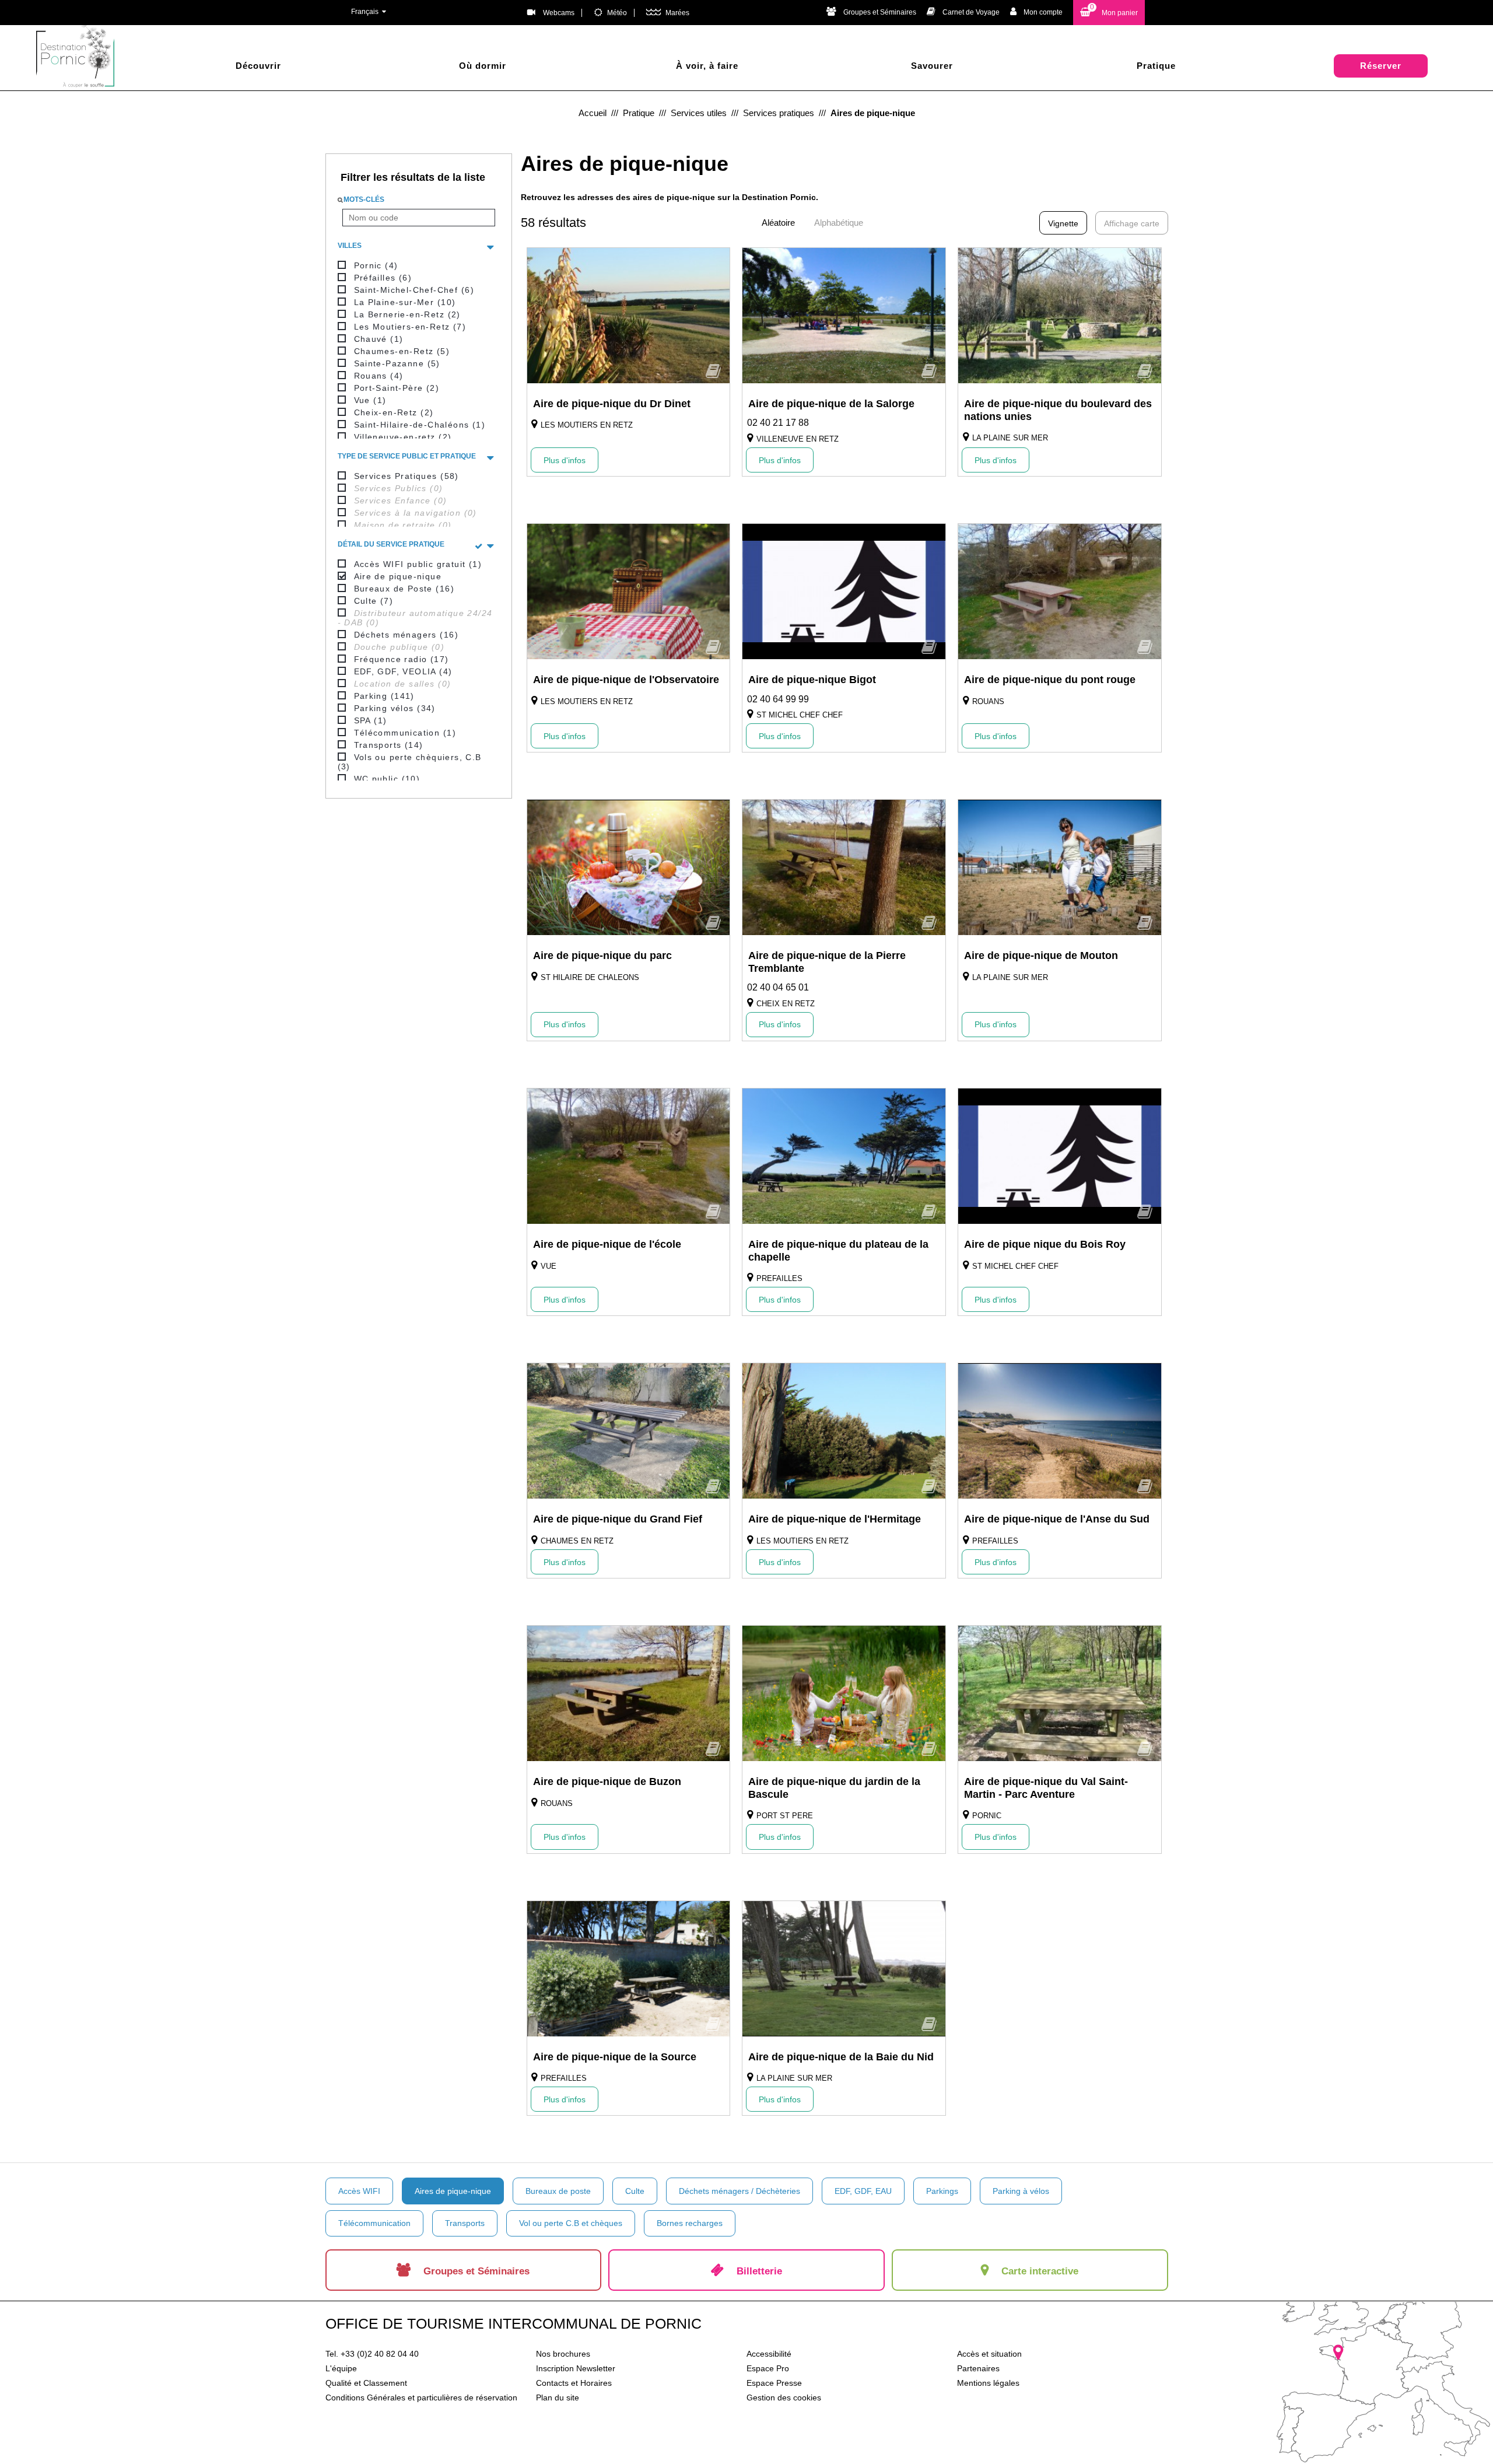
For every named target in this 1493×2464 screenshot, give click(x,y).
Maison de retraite (403, 525)
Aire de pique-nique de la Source (615, 2057)
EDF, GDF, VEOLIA (403, 671)
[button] (1109, 13)
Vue (370, 400)
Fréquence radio (402, 659)
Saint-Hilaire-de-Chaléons (420, 425)
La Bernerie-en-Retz (407, 314)
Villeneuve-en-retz (403, 437)
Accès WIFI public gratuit (418, 564)
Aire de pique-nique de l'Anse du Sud (1057, 1519)
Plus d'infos (565, 460)
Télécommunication (405, 733)
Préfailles (383, 278)
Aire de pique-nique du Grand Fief (618, 1519)
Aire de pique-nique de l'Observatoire (626, 680)
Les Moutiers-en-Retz (410, 327)
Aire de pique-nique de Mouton (1041, 956)
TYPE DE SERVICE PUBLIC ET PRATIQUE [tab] (407, 456)
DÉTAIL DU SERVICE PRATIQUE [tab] (391, 544)
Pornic (376, 265)
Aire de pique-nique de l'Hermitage (835, 1519)
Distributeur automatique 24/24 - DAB (415, 618)
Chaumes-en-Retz (402, 351)
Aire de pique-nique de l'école (607, 1244)
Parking (384, 696)
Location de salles (403, 684)
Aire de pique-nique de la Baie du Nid (841, 2057)
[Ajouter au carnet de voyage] (713, 375)
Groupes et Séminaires (880, 12)
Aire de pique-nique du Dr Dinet (612, 404)
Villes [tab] (350, 246)
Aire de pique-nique (398, 576)
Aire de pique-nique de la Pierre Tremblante (827, 962)
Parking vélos (395, 708)
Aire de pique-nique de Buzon (607, 1781)
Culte (374, 601)
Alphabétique (839, 223)
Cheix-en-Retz (394, 412)
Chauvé (379, 339)
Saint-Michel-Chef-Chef (414, 290)
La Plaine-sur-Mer (405, 302)
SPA (371, 720)
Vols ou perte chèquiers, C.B (410, 762)
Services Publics (399, 488)
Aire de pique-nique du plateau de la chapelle (838, 1251)
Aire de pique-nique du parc (602, 956)
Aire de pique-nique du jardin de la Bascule (834, 1788)
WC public (387, 779)
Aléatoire (778, 223)
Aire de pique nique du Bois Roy (1045, 1244)
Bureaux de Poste (404, 589)
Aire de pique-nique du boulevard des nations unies (1058, 410)
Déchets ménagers (406, 635)
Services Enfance (401, 501)
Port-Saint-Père (397, 388)
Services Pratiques (406, 476)
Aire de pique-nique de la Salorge (831, 404)
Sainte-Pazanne (397, 363)
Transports (389, 745)
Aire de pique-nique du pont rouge (1050, 680)
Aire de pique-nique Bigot (812, 680)
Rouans (379, 376)
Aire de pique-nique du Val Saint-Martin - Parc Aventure (1046, 1788)
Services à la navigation (416, 513)
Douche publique (399, 647)
